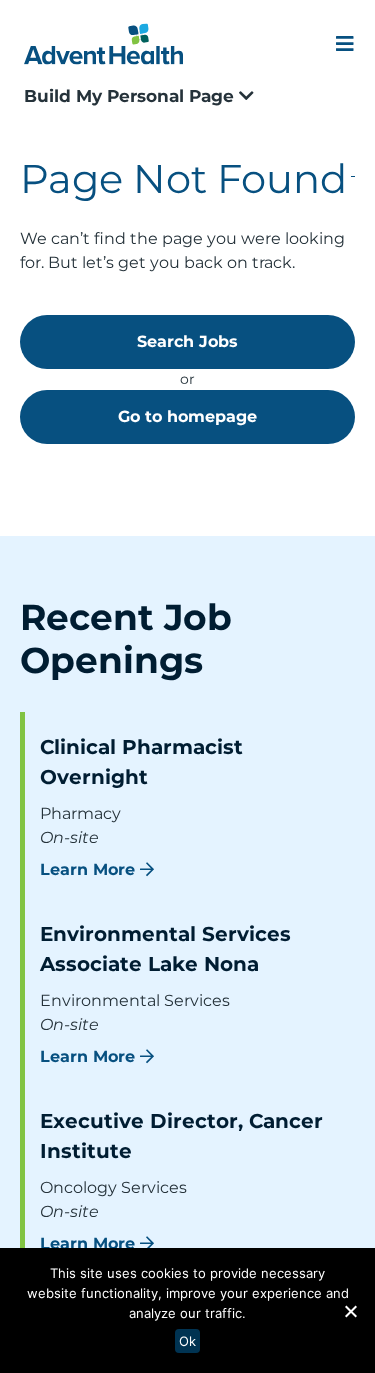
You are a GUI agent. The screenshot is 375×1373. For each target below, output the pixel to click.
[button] (350, 1311)
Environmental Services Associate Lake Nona (165, 949)
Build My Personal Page (131, 96)
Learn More (87, 869)
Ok (187, 1341)
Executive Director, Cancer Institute (181, 1136)
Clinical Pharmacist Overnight (141, 762)
